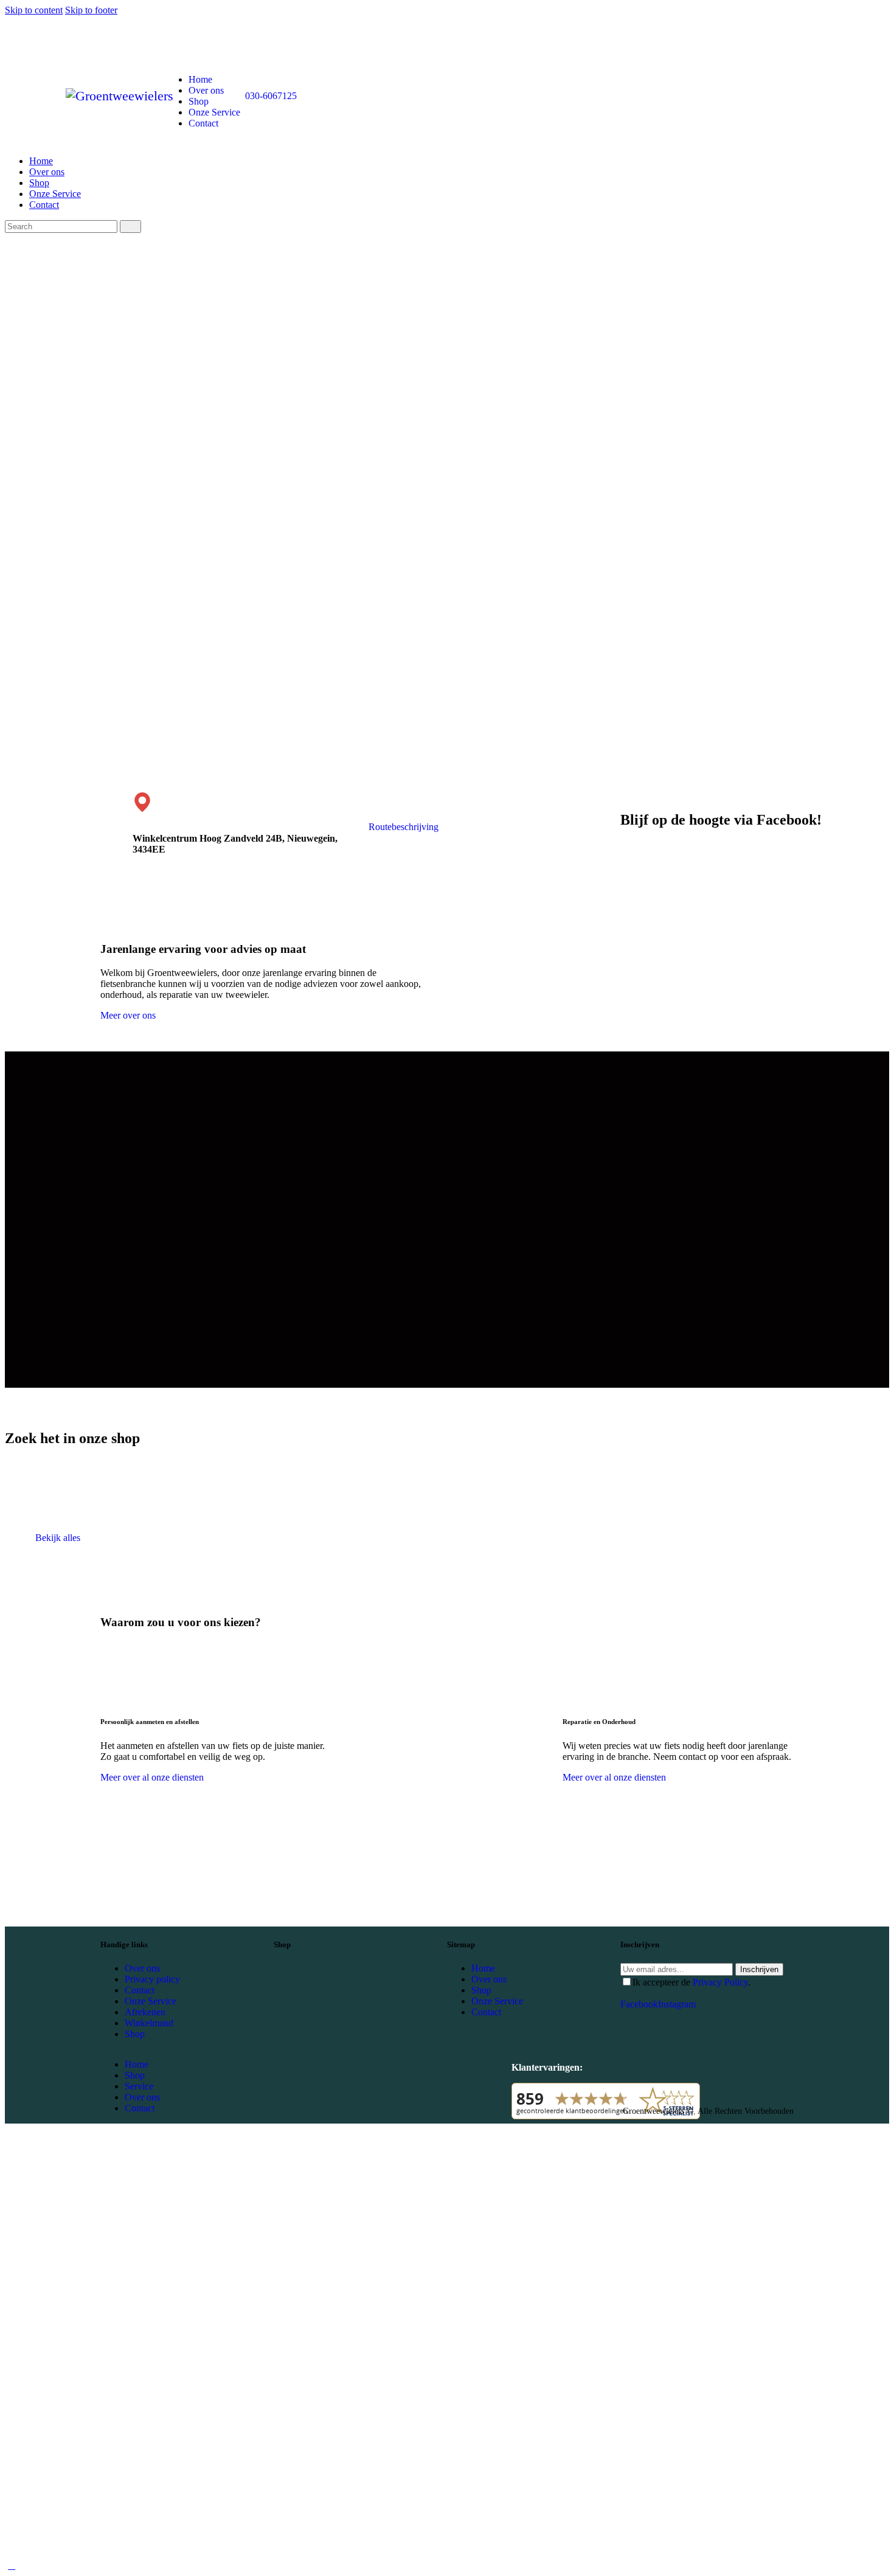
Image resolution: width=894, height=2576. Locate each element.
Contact (140, 1990)
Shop (135, 2034)
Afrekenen (145, 2012)
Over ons (142, 1968)
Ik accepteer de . (691, 1982)
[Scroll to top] (12, 2565)
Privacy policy (152, 1979)
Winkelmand (149, 2023)
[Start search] (130, 227)
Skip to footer (91, 10)
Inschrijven (759, 1969)
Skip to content (34, 10)
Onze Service (151, 2001)
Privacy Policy (720, 1982)
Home (483, 1968)
